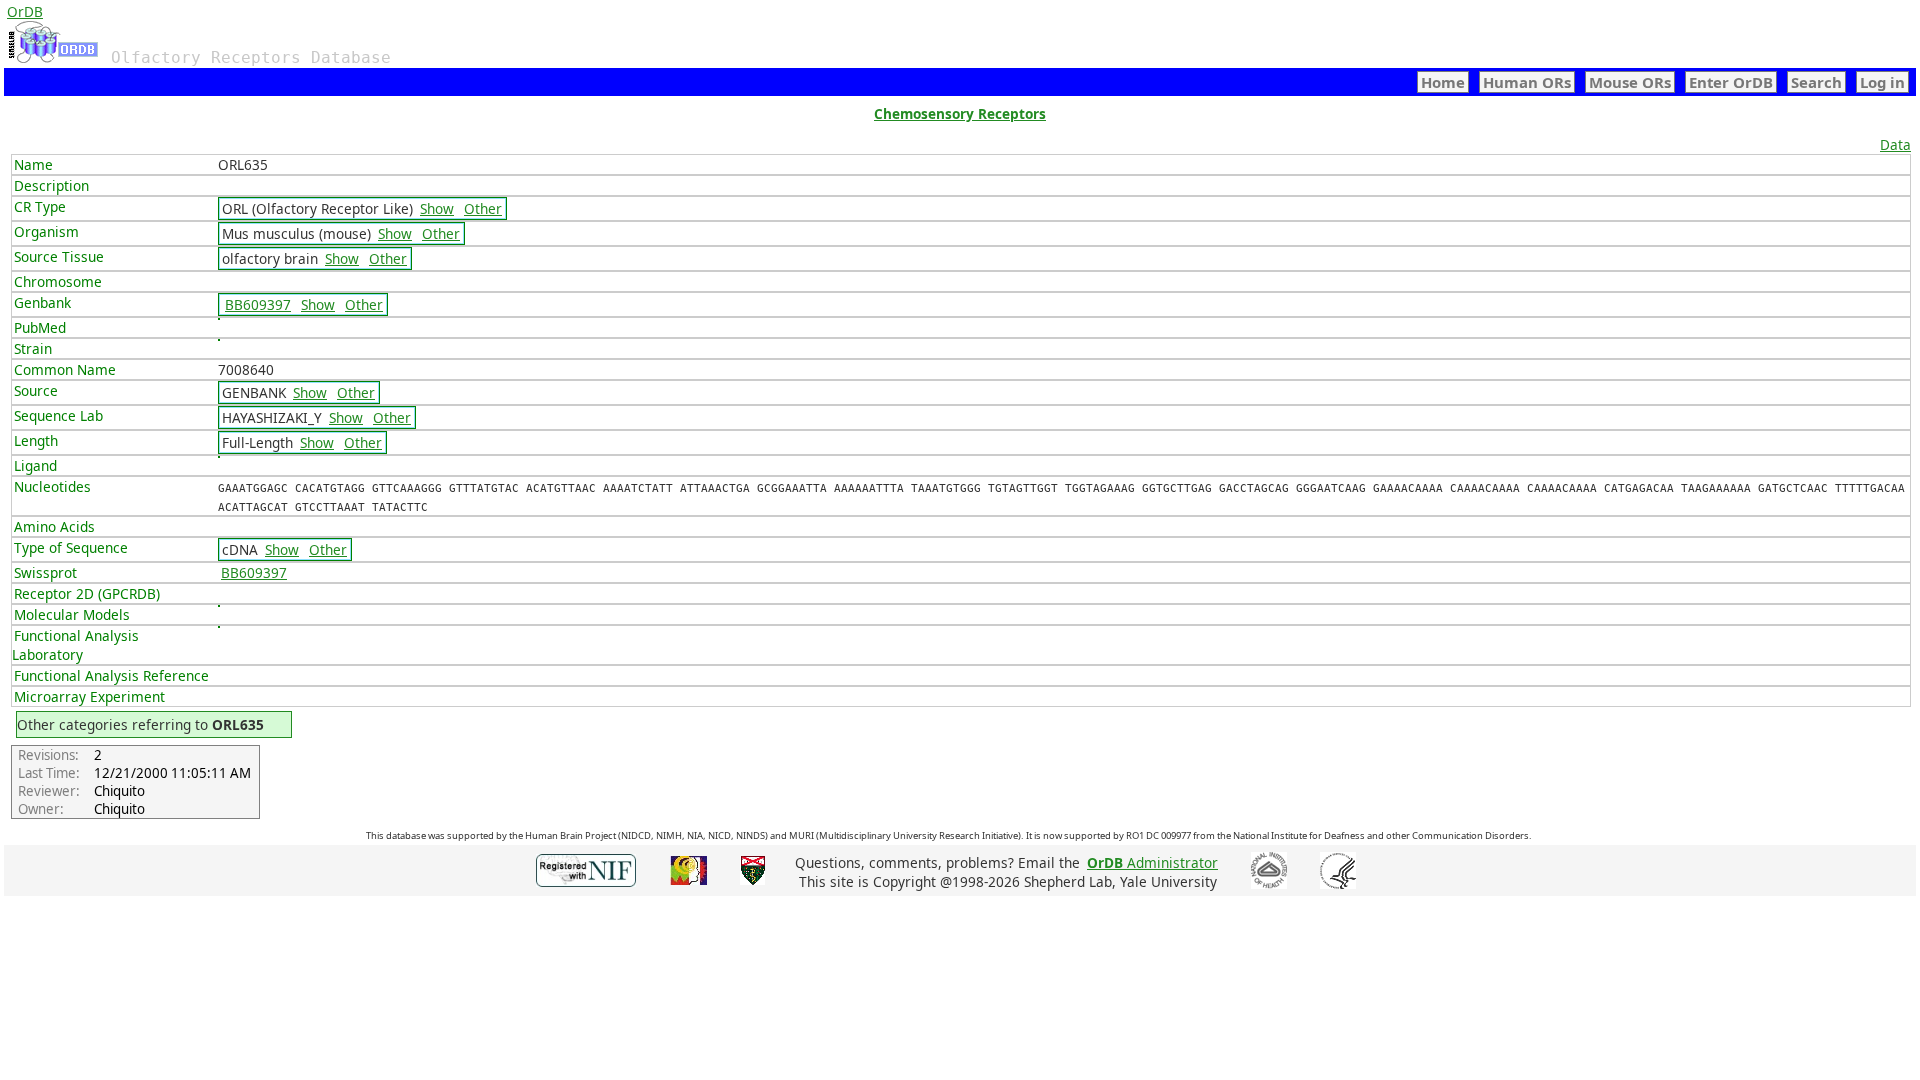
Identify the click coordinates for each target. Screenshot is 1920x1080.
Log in (1882, 82)
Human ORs (1527, 82)
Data (1895, 144)
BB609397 (258, 304)
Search (1816, 82)
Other (483, 208)
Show (437, 208)
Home (1443, 82)
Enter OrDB (1731, 82)
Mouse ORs (1630, 82)
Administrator (1152, 862)
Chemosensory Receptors (960, 113)
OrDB (25, 11)
